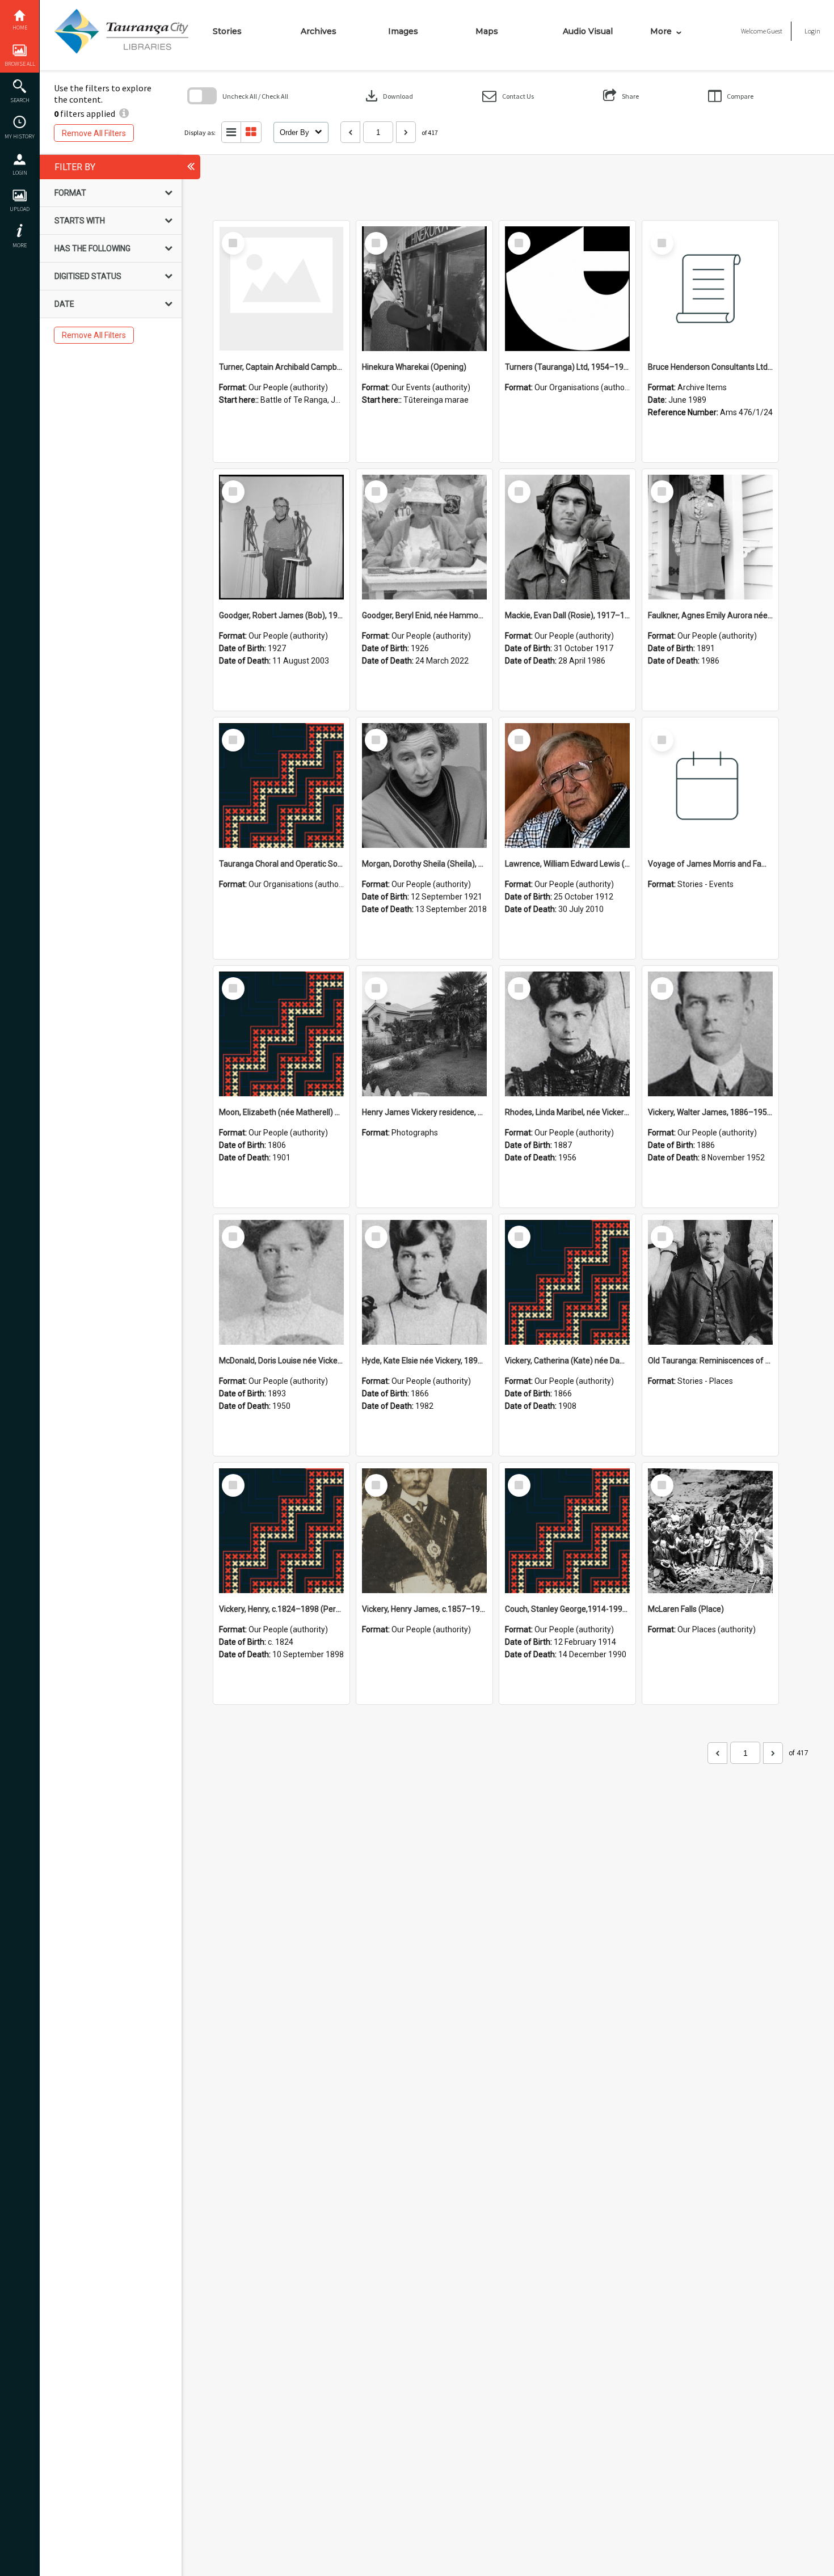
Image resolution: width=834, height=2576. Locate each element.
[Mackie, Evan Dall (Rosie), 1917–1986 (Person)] (567, 537)
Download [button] (388, 96)
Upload (20, 209)
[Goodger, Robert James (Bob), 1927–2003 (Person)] (281, 537)
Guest (775, 31)
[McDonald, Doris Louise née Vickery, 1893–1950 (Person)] (281, 1282)
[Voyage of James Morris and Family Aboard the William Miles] (710, 786)
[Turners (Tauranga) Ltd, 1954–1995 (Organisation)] (567, 289)
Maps (487, 31)
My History (20, 136)
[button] (508, 96)
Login (20, 173)
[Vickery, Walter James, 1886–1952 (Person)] (710, 1034)
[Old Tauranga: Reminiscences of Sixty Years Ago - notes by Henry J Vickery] (710, 1282)
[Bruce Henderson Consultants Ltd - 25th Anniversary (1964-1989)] (710, 289)
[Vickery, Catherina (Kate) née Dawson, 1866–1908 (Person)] (567, 1282)
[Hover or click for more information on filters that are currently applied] (124, 113)
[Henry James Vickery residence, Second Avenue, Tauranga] (424, 1034)
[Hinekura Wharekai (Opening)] (424, 289)
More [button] (20, 245)
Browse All (20, 64)
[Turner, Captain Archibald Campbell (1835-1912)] (281, 289)
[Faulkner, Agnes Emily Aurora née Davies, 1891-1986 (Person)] (710, 537)
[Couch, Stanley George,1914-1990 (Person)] (567, 1531)
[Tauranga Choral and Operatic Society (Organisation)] (281, 786)
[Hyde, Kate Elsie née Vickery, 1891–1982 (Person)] (424, 1282)
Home (20, 28)
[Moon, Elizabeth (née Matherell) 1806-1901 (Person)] (281, 1034)
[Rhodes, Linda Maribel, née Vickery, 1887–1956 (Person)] (567, 1034)
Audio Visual (588, 31)
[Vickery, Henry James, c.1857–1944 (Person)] (424, 1531)
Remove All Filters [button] (94, 133)
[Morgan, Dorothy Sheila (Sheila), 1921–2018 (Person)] (424, 786)
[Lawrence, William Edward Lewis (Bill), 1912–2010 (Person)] (567, 786)
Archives (319, 31)
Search (20, 100)
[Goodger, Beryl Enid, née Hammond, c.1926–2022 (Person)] (424, 537)
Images (403, 31)
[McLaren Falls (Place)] (710, 1531)
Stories (227, 31)
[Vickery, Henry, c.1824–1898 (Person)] (281, 1531)
